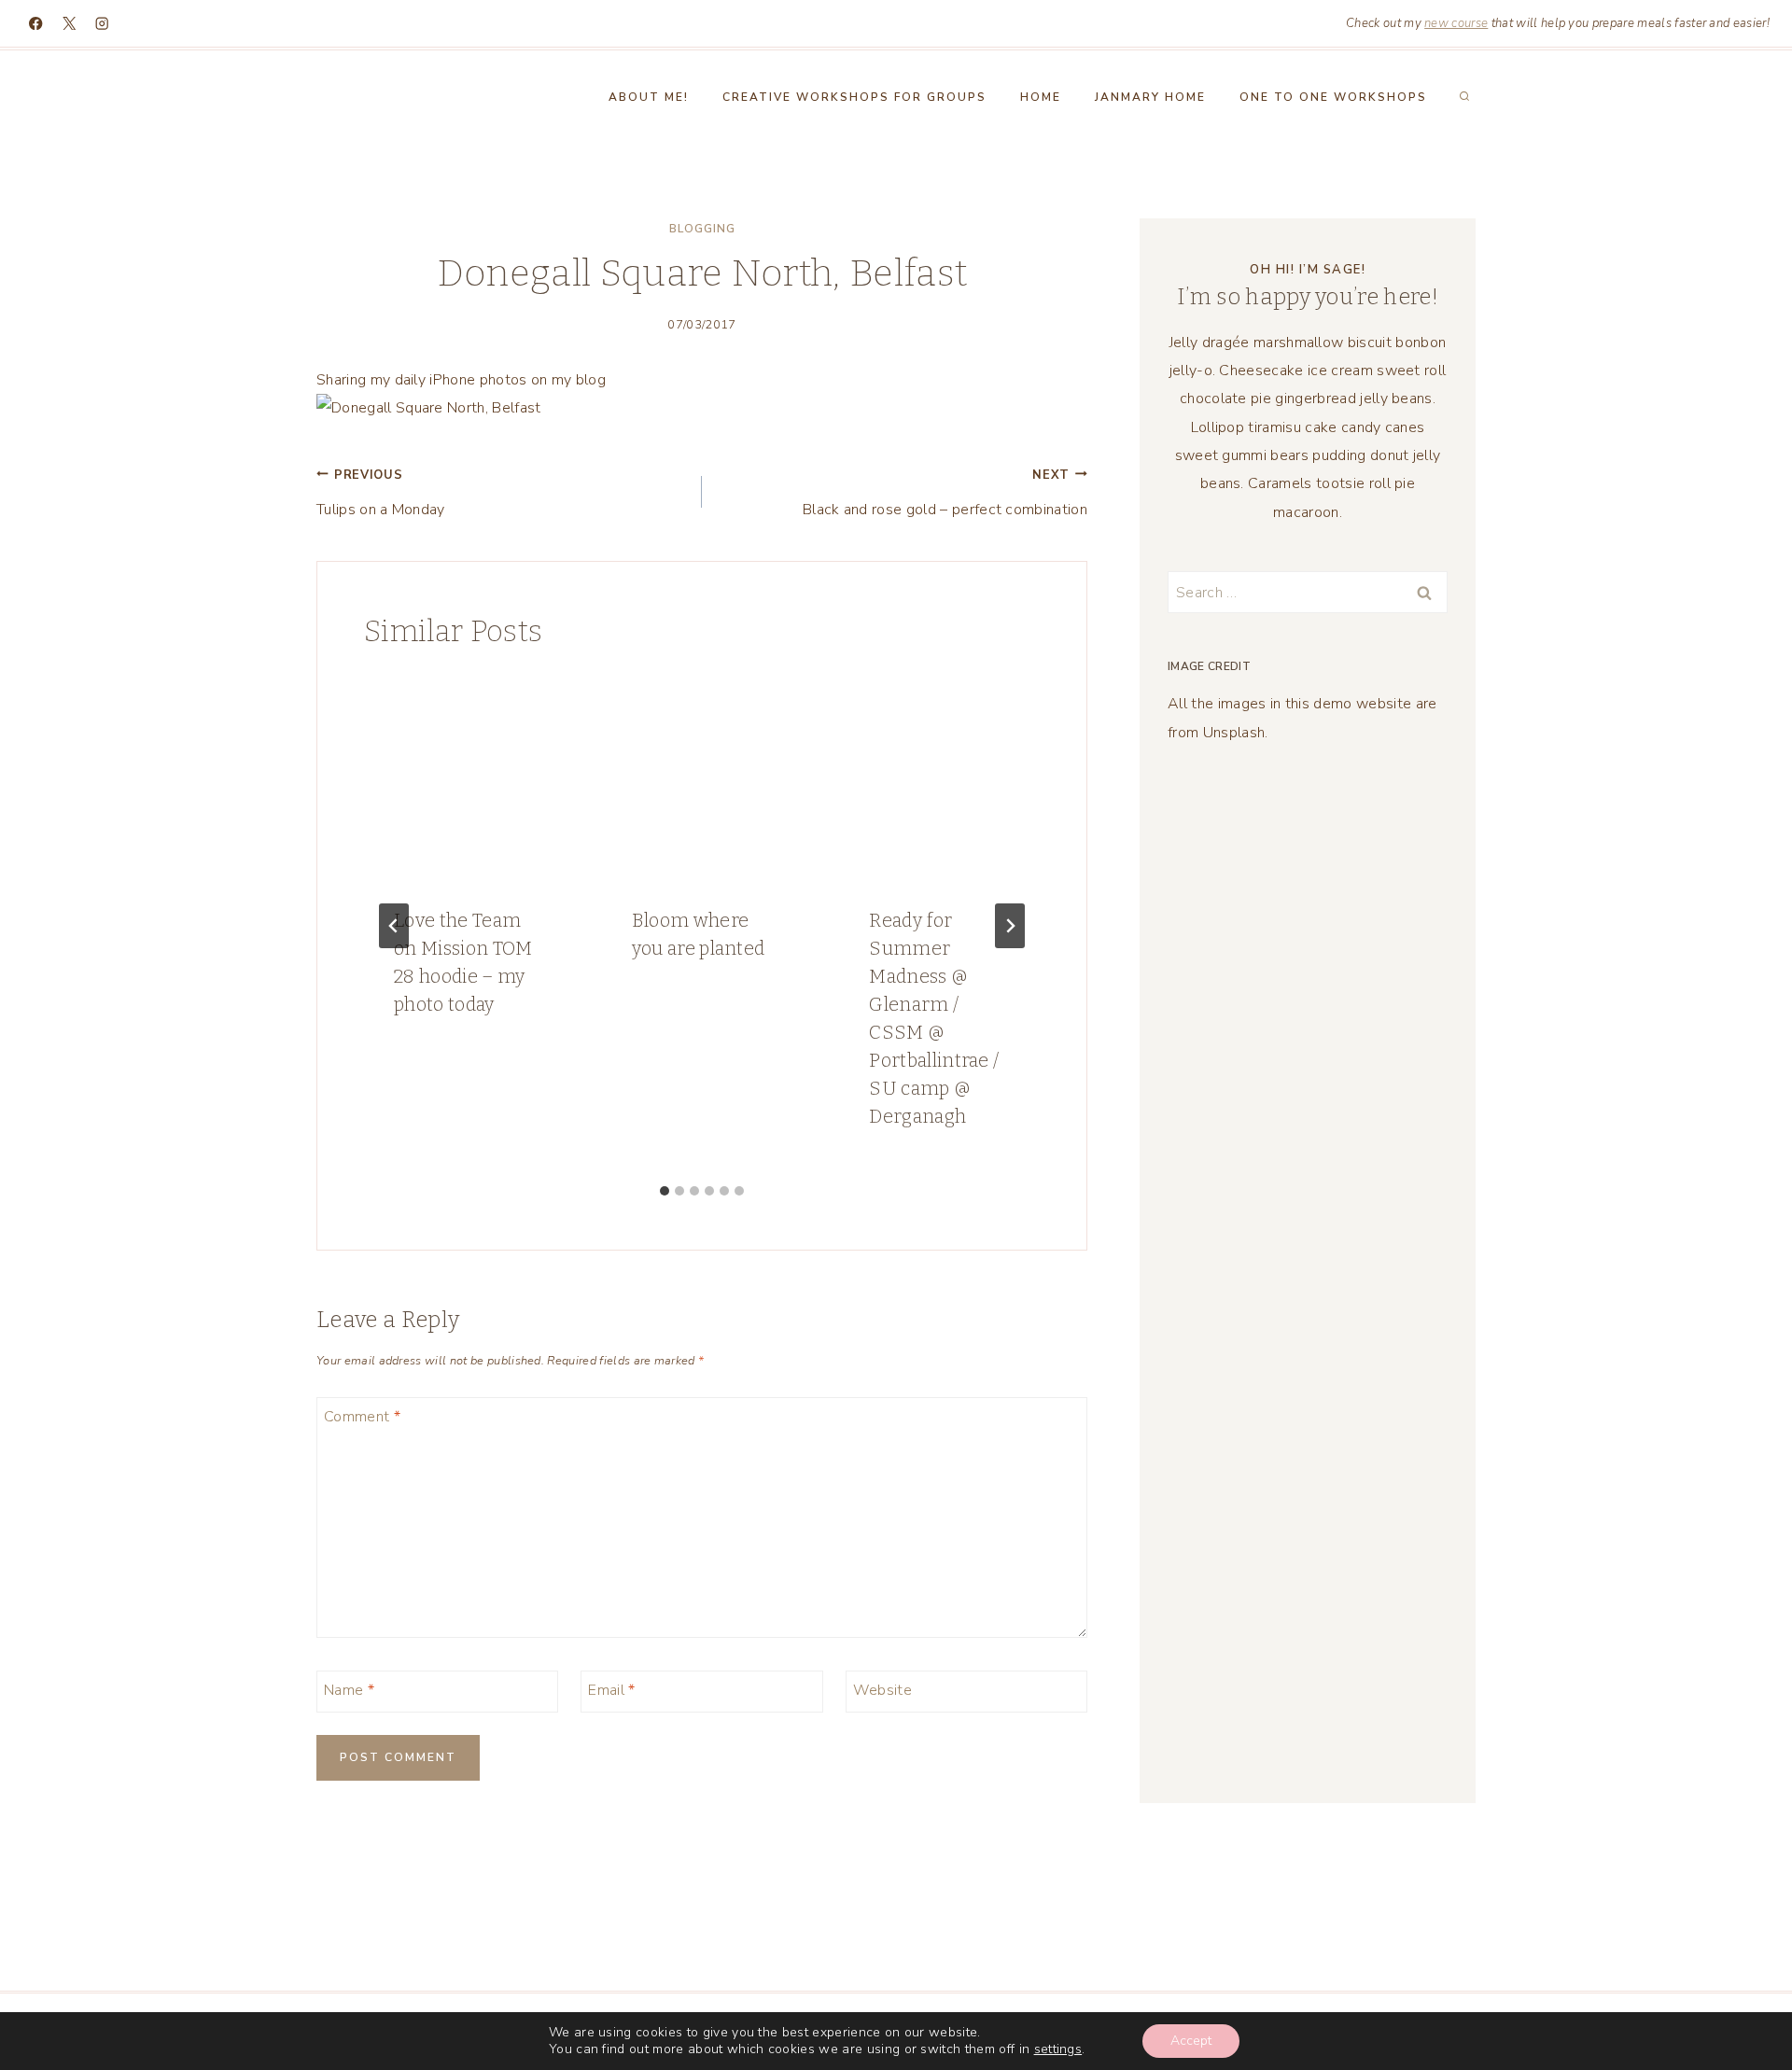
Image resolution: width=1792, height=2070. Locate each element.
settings (1058, 2049)
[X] (70, 24)
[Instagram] (102, 24)
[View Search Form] (1464, 97)
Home (1041, 97)
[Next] (1010, 926)
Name (349, 1690)
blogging (702, 229)
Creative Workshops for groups (854, 97)
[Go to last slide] (394, 926)
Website (882, 1690)
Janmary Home (1150, 97)
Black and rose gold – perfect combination (945, 493)
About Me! (649, 97)
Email (611, 1690)
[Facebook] (36, 24)
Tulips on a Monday (381, 493)
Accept (1191, 2041)
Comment (362, 1416)
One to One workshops (1333, 97)
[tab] (665, 1191)
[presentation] (464, 776)
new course (1456, 23)
